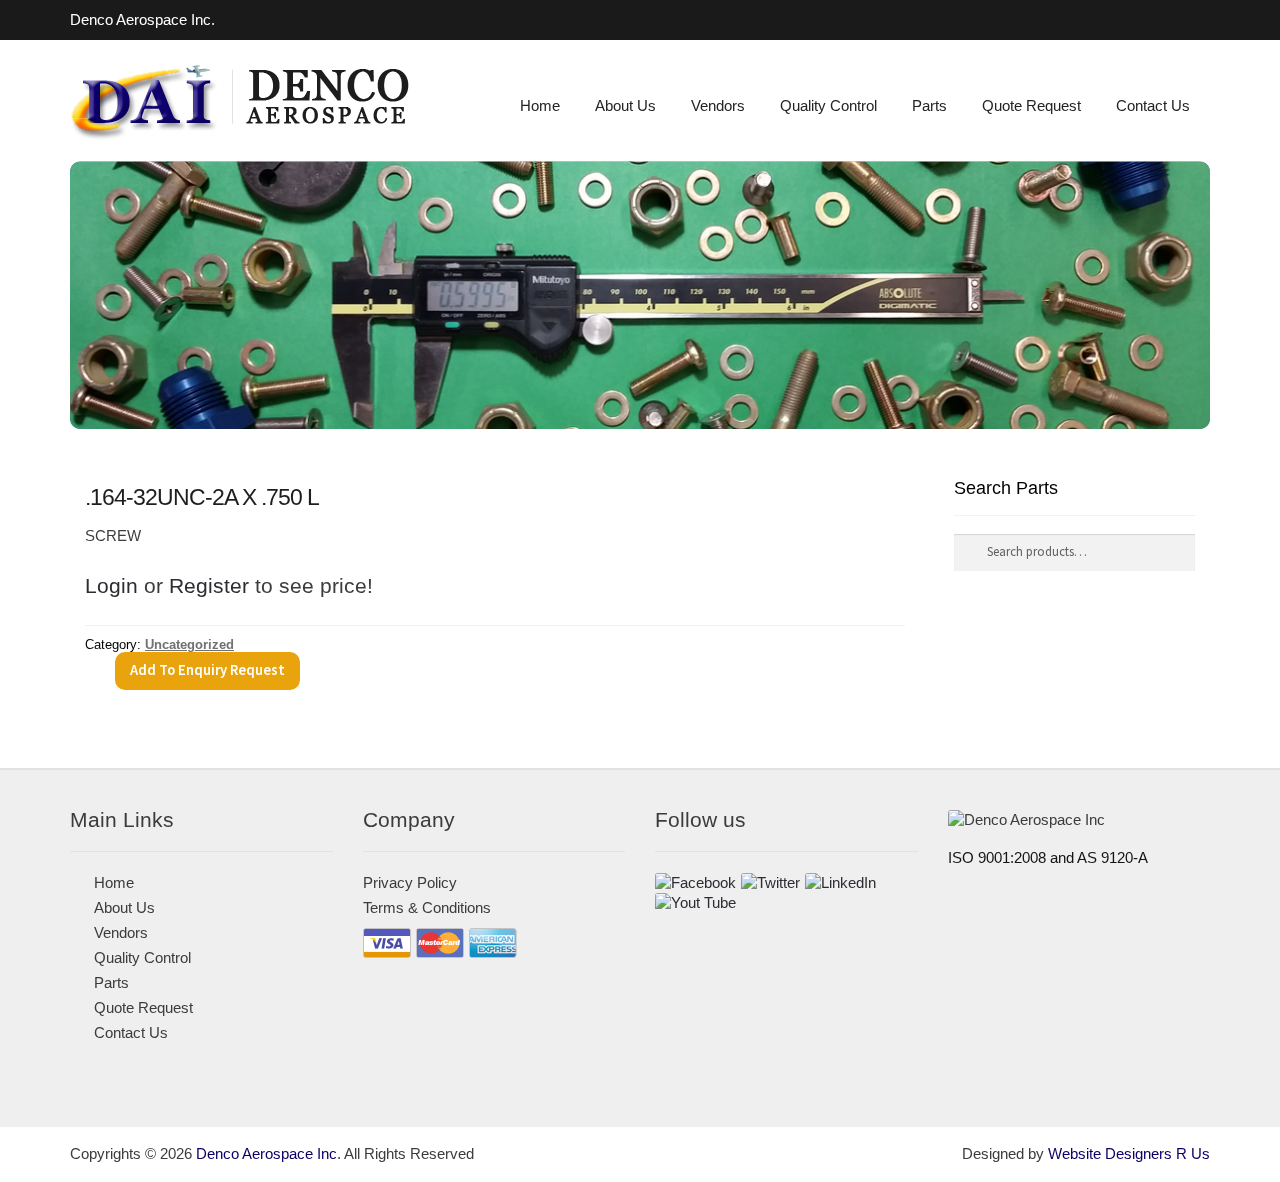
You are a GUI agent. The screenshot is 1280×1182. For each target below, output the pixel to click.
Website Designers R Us (1129, 1154)
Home (540, 106)
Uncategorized (189, 644)
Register (209, 585)
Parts (929, 106)
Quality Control (828, 106)
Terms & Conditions (427, 908)
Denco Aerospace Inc (266, 1154)
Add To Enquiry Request (207, 670)
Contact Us (1153, 106)
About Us (625, 106)
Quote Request (1031, 106)
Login (111, 585)
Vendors (718, 106)
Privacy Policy (410, 883)
